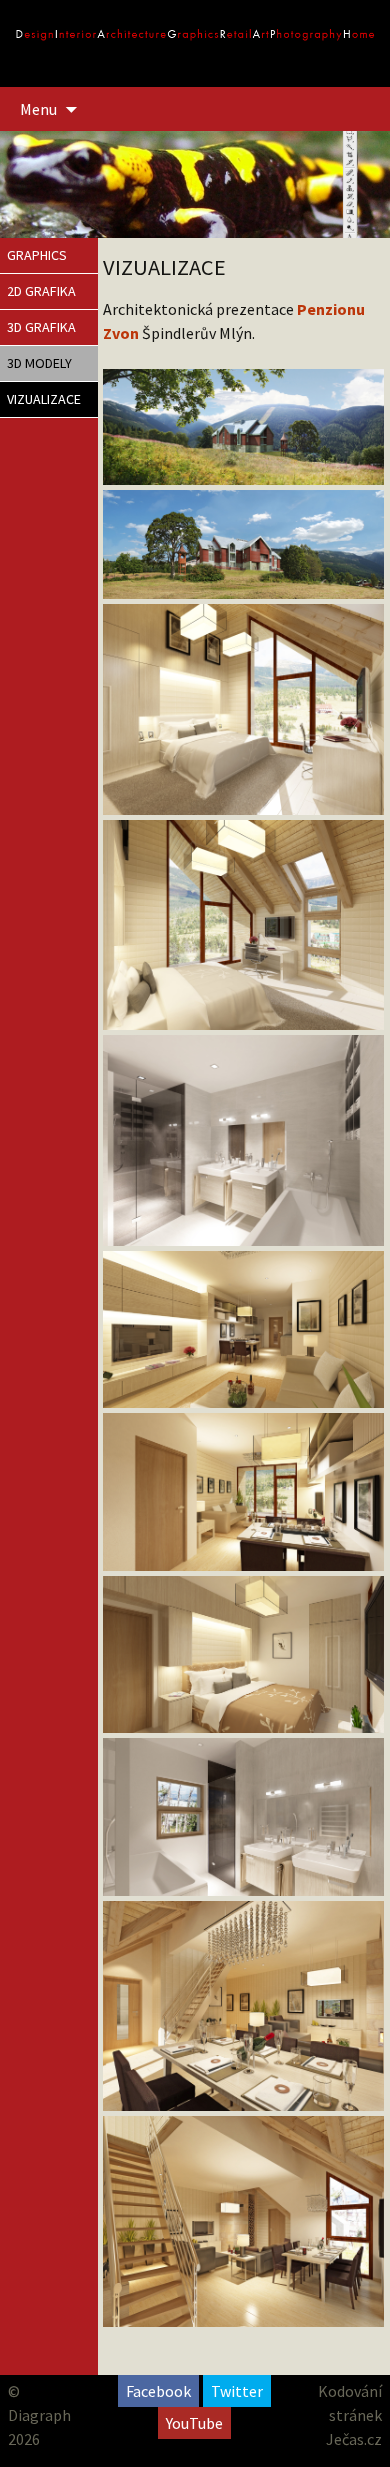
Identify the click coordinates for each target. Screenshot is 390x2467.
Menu (38, 109)
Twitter (237, 2391)
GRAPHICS (37, 255)
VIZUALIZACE (44, 399)
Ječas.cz (354, 2439)
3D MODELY (39, 363)
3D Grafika (41, 327)
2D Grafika (41, 291)
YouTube (194, 2423)
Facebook (158, 2391)
